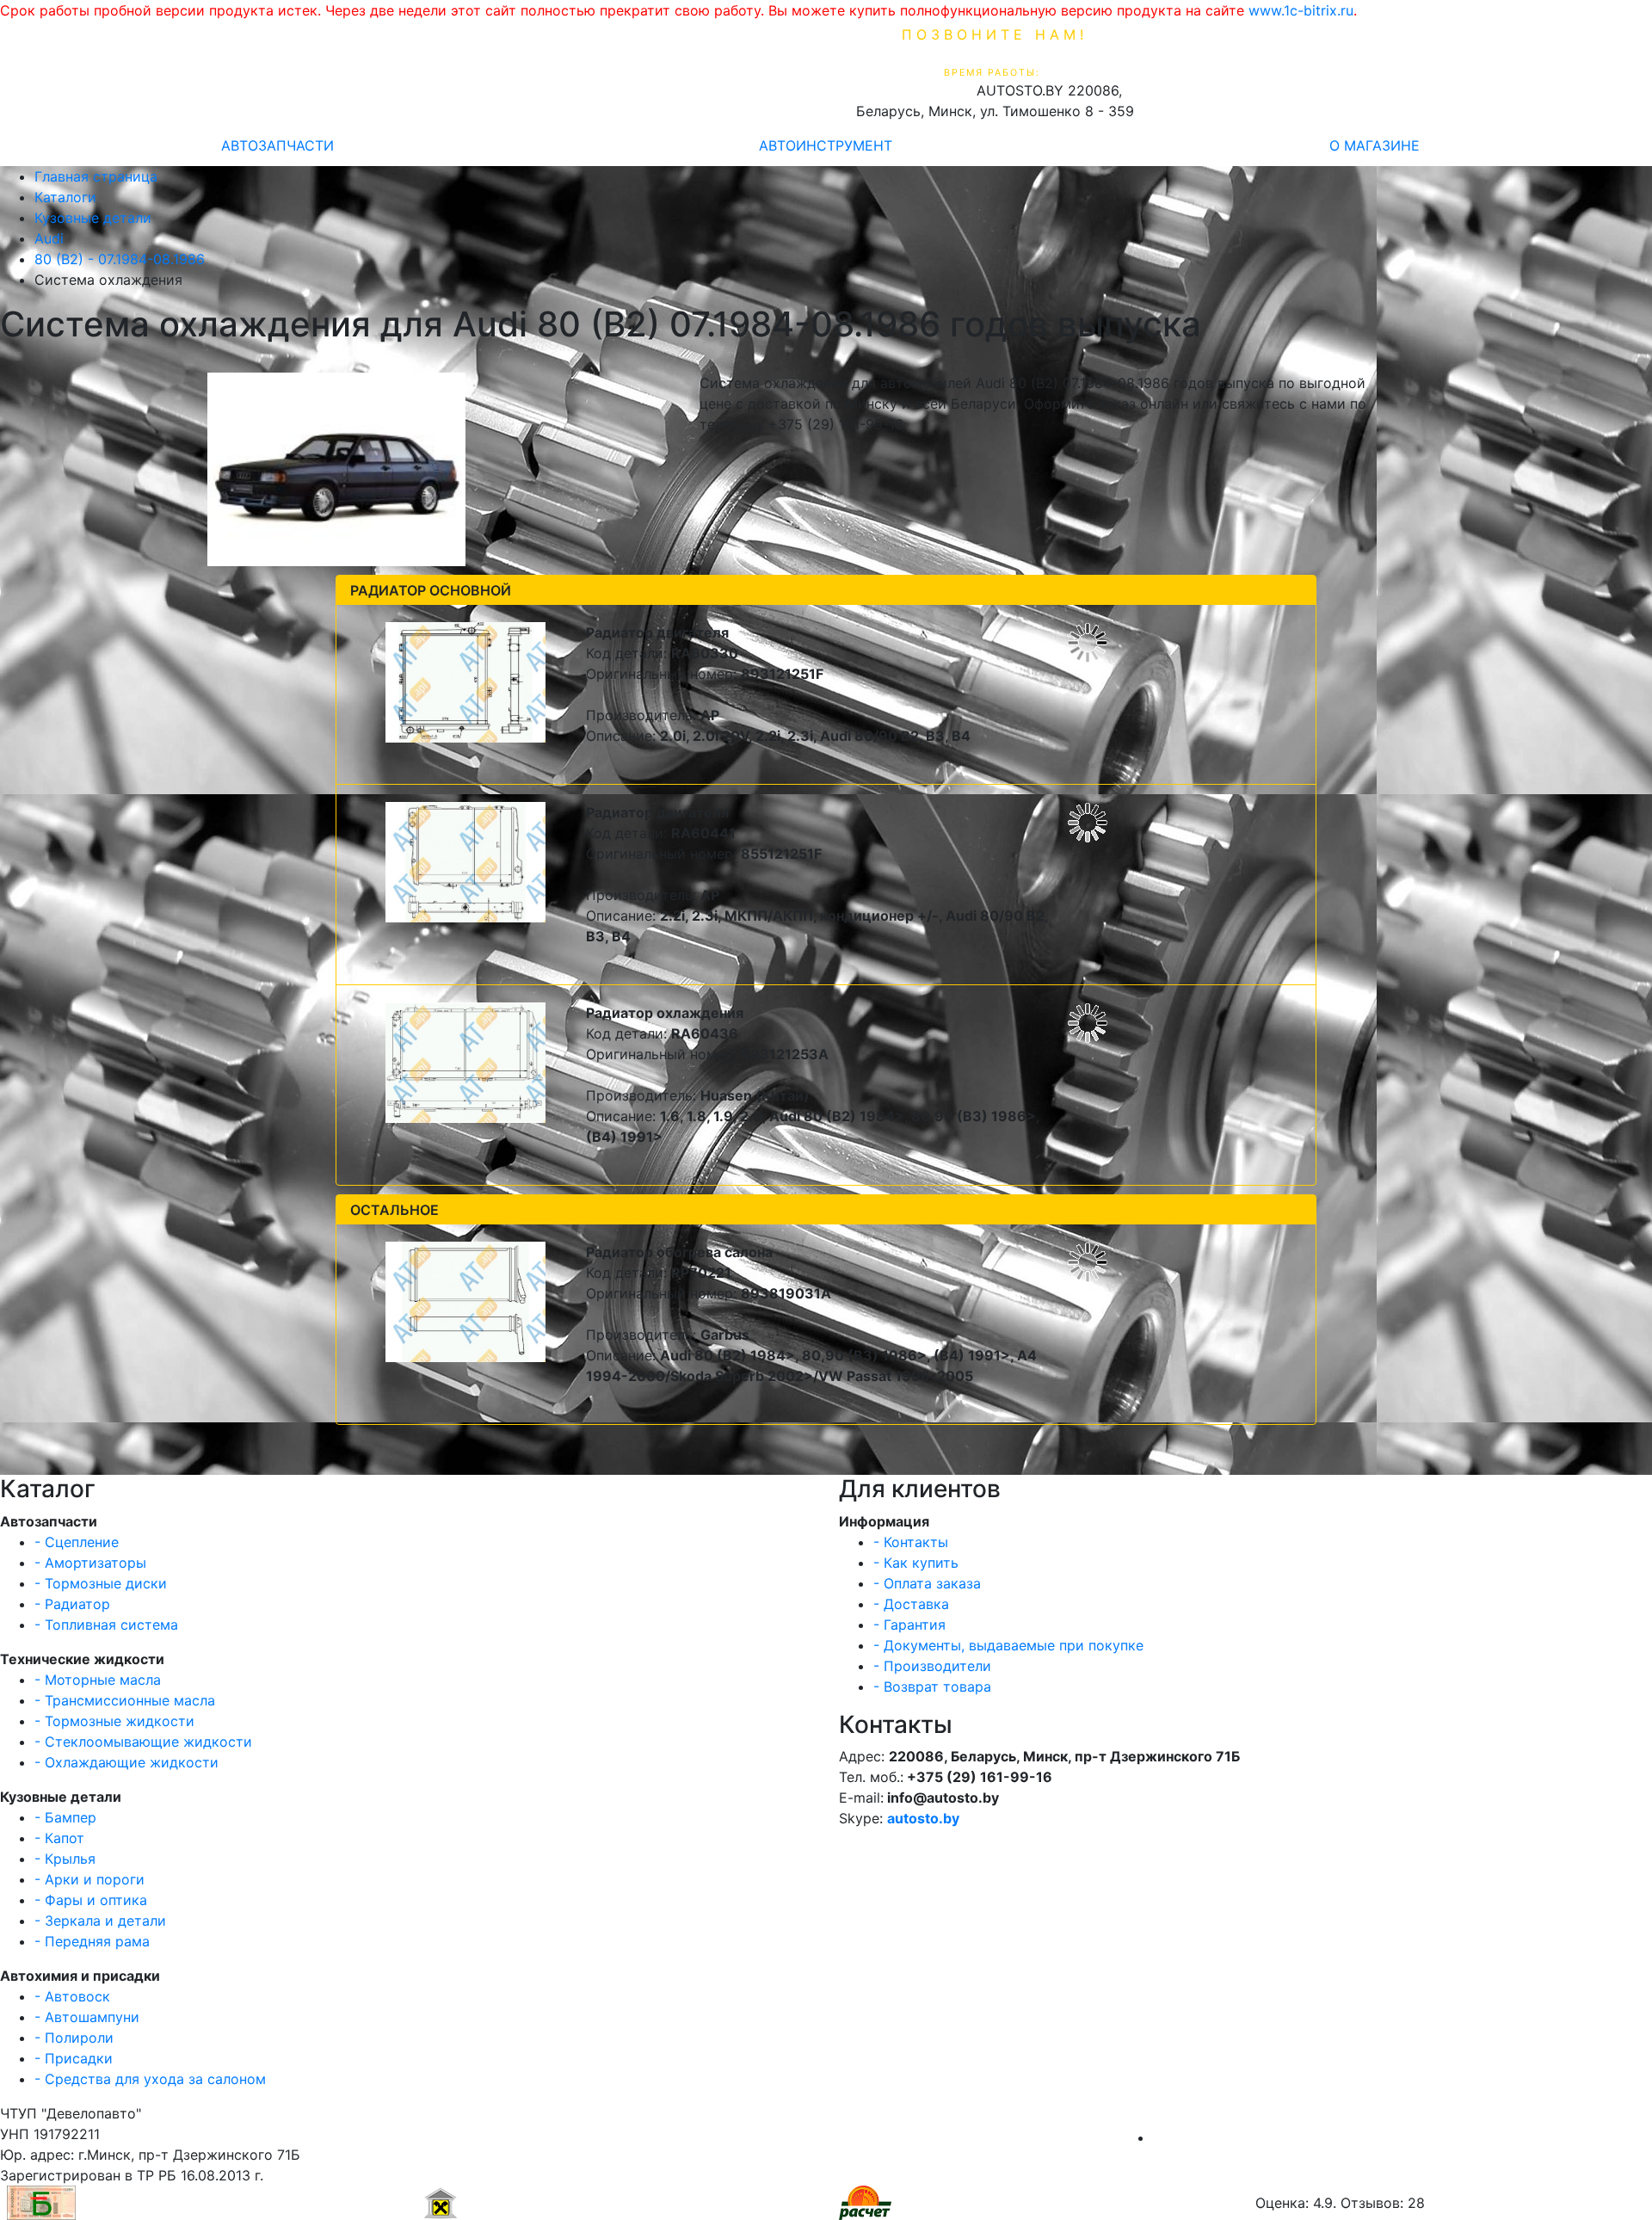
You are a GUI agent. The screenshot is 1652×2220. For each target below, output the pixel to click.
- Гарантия (909, 1625)
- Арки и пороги (89, 1879)
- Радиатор (72, 1604)
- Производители (932, 1666)
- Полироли (74, 2038)
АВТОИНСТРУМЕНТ (826, 145)
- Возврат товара (932, 1687)
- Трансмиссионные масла (125, 1700)
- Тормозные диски (101, 1583)
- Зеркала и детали (100, 1921)
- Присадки (74, 2058)
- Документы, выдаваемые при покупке (1008, 1645)
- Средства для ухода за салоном (150, 2079)
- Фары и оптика (91, 1900)
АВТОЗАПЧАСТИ (277, 145)
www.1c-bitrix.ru (1301, 10)
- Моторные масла (98, 1680)
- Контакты (911, 1542)
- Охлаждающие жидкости (126, 1762)
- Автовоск (72, 1996)
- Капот (59, 1838)
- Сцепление (77, 1542)
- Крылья (65, 1859)
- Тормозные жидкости (114, 1721)
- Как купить (916, 1563)
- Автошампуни (87, 2017)
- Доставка (911, 1604)
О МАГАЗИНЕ (1375, 145)
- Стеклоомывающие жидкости (143, 1742)
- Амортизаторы (90, 1563)
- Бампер (65, 1817)
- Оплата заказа (927, 1583)
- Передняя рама (92, 1941)
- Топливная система (106, 1625)
